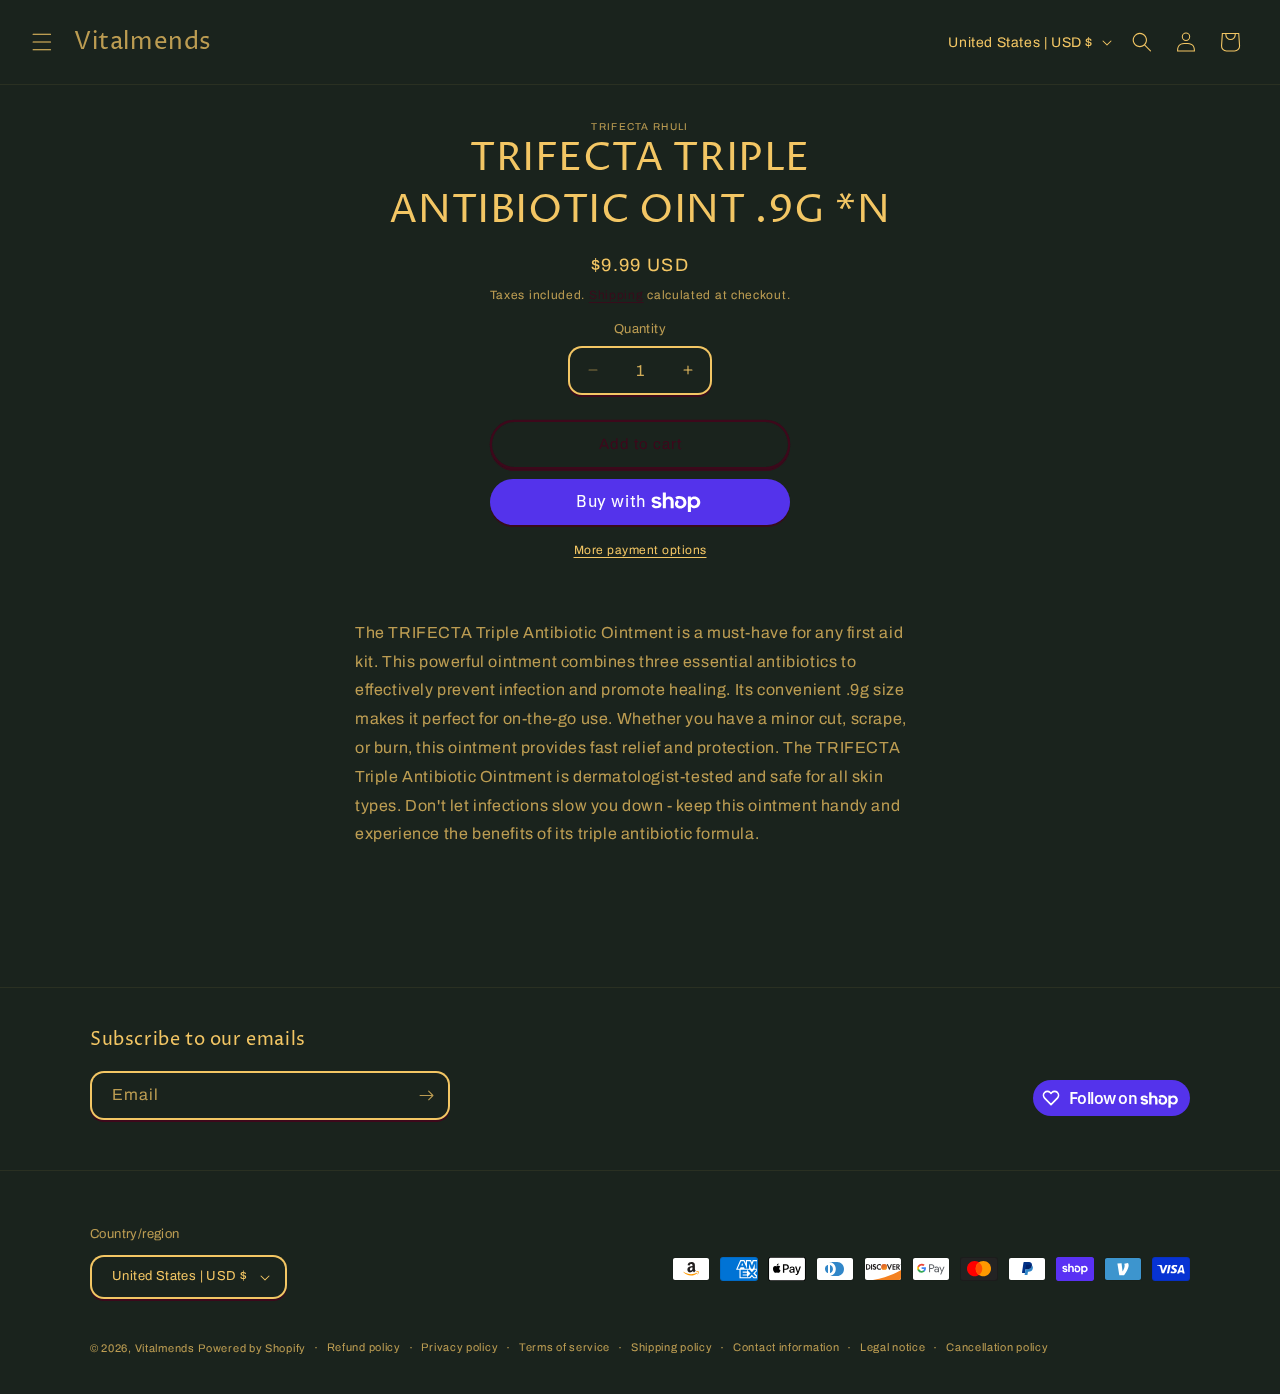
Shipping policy (672, 1347)
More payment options (640, 550)
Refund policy (364, 1347)
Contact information (786, 1347)
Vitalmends (165, 1348)
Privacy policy (459, 1347)
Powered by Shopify (252, 1348)
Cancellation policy (997, 1347)
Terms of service (564, 1347)
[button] (42, 42)
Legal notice (892, 1347)
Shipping (616, 295)
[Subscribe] (426, 1095)
